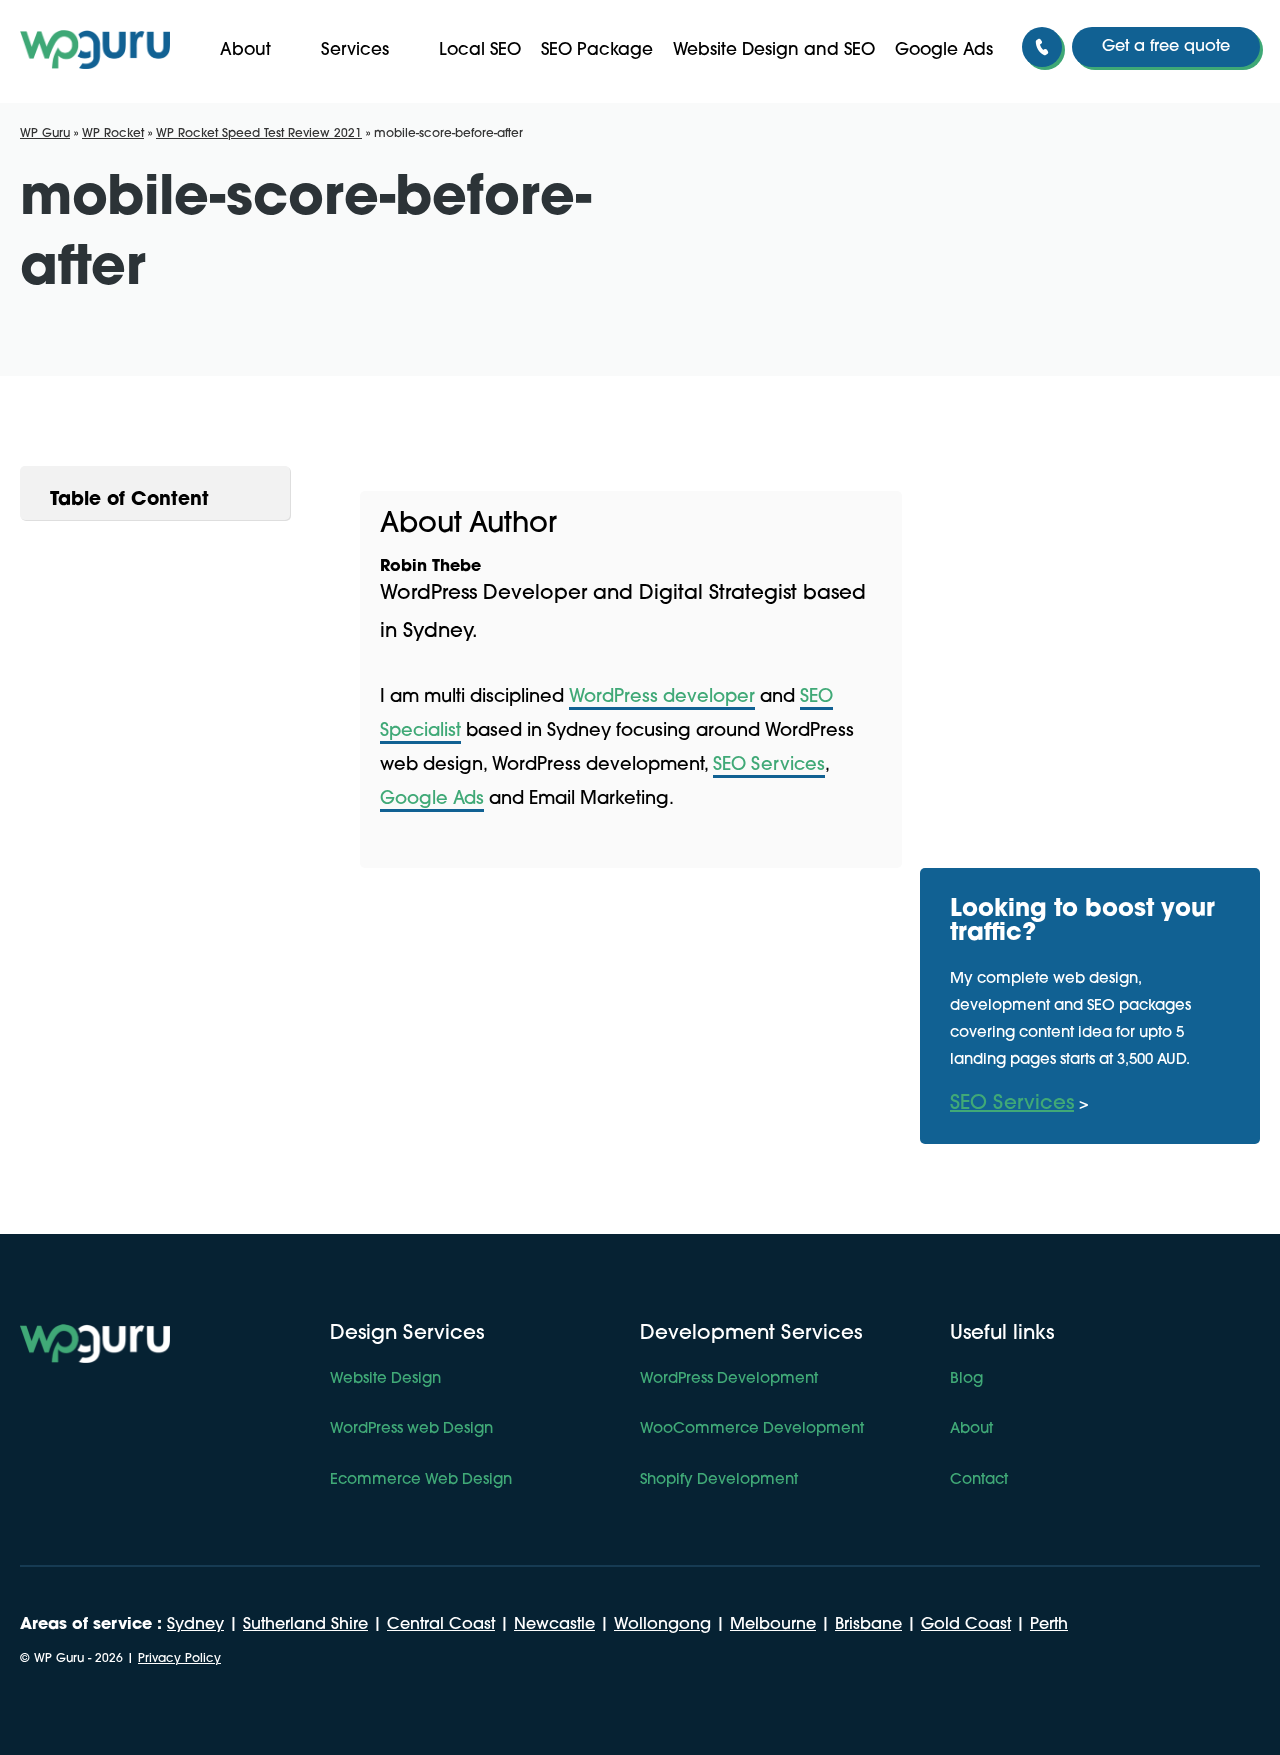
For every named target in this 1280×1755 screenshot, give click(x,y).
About (245, 50)
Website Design (385, 1379)
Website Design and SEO (774, 50)
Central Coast (441, 1625)
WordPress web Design (411, 1429)
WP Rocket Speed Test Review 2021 (259, 134)
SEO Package (597, 50)
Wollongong (662, 1625)
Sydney (195, 1625)
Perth (1049, 1625)
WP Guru (45, 134)
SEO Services (769, 766)
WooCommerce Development (752, 1429)
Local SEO (480, 50)
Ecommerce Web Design (421, 1480)
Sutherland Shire (305, 1625)
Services (355, 50)
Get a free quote (1166, 47)
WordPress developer (662, 698)
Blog (966, 1379)
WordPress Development (729, 1379)
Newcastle (554, 1625)
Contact (979, 1480)
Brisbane (868, 1625)
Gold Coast (966, 1625)
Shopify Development (719, 1480)
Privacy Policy (179, 1659)
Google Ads (944, 50)
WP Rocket (113, 134)
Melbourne (773, 1625)
